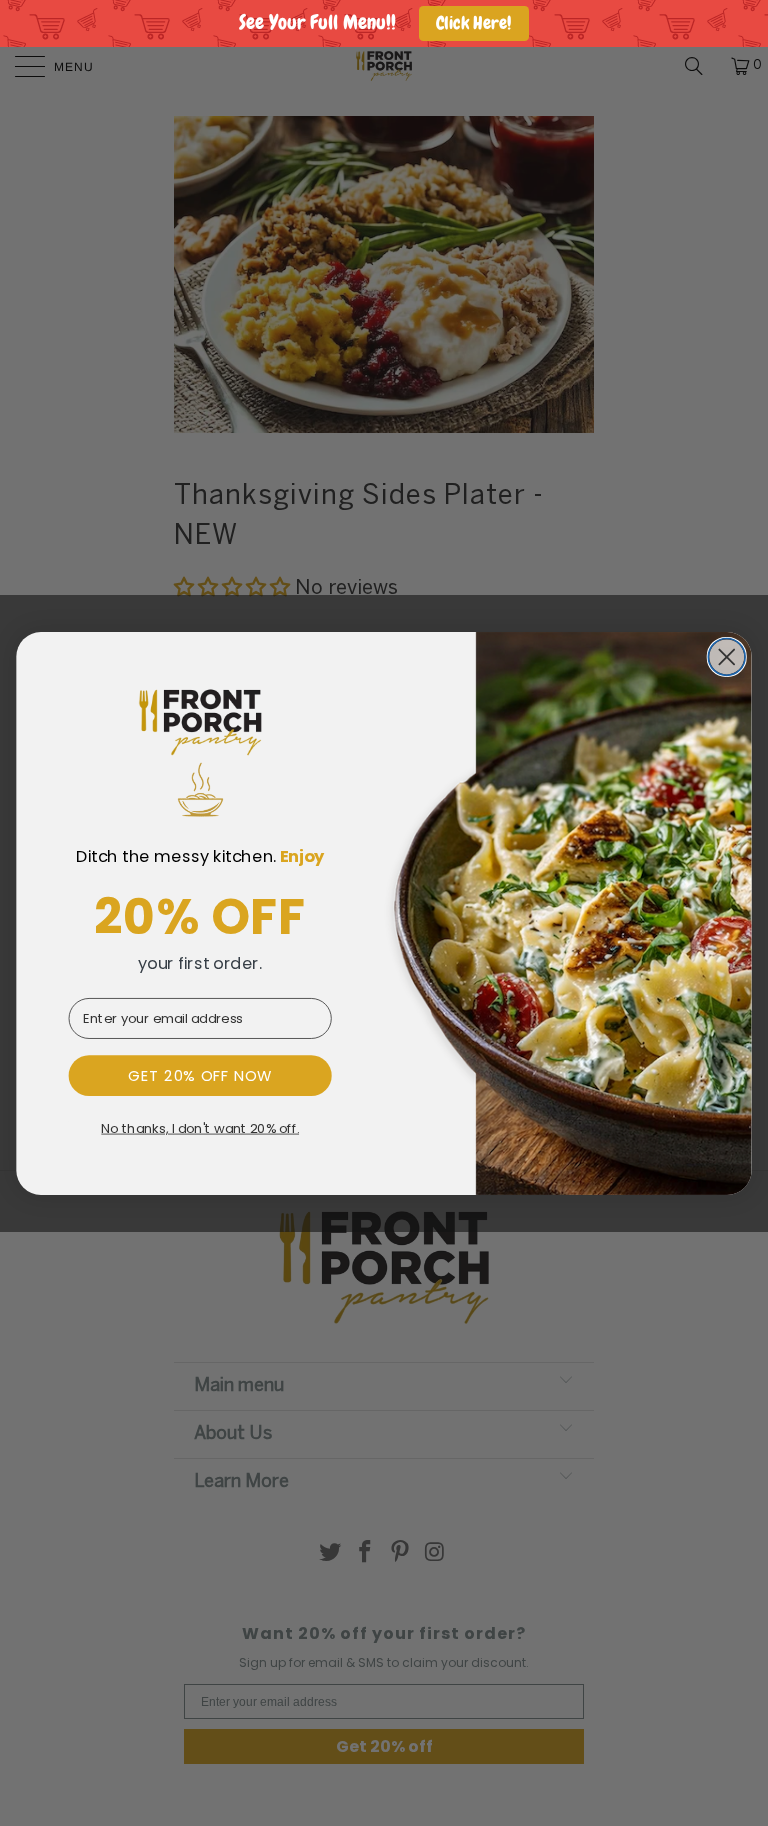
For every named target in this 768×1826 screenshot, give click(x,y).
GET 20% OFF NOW (200, 1075)
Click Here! (473, 23)
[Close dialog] (726, 656)
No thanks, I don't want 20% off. (200, 1128)
